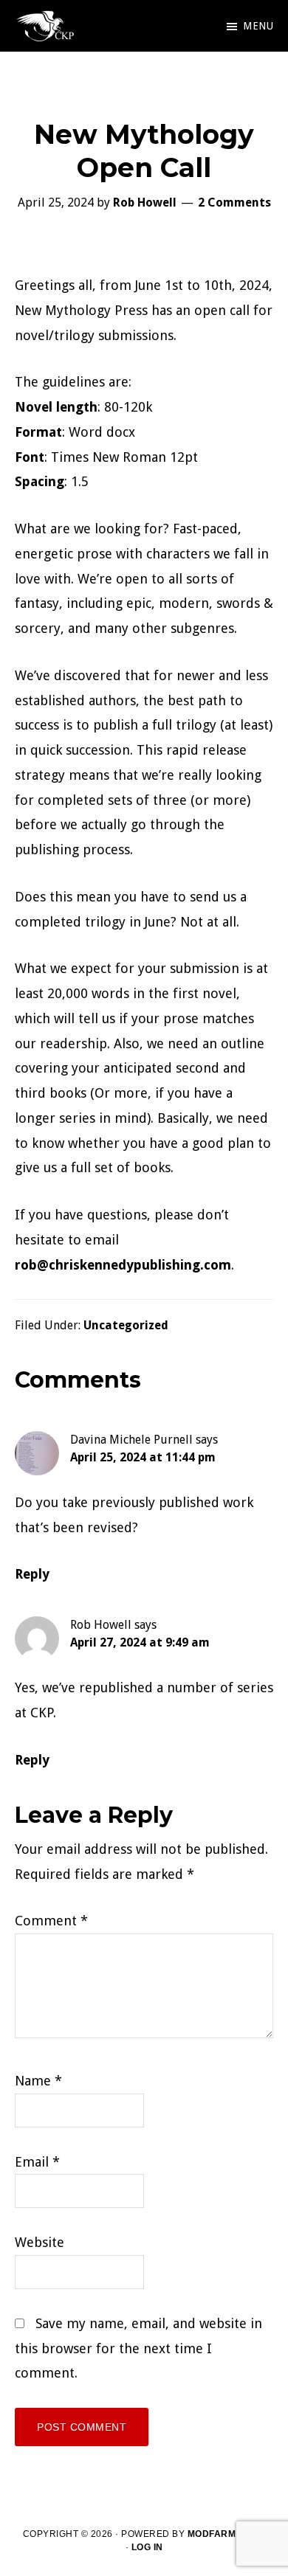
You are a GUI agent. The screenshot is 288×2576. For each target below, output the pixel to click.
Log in (147, 2547)
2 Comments (234, 202)
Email (37, 2162)
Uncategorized (126, 1325)
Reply (32, 1574)
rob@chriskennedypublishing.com (123, 1265)
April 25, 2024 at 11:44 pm (143, 1457)
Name (38, 2081)
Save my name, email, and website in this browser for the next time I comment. (138, 2348)
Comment (51, 1921)
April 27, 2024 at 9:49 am (140, 1642)
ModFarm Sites (227, 2534)
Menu (258, 26)
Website (40, 2242)
